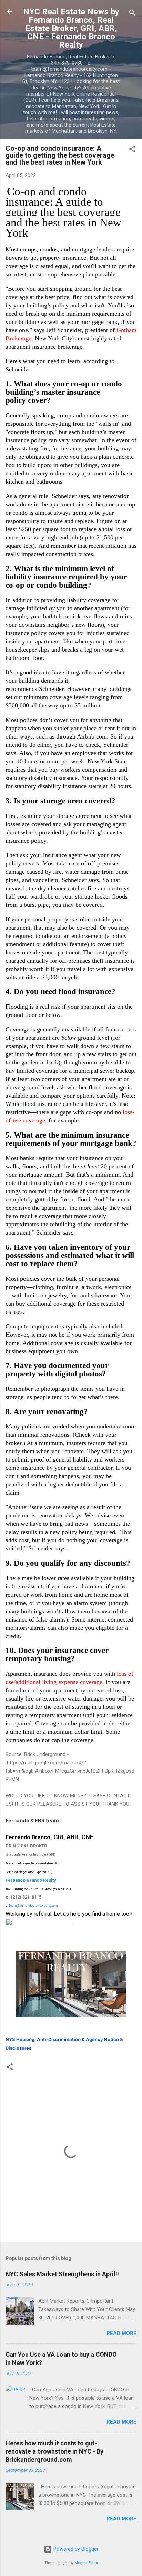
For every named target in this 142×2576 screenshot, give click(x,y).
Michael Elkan (86, 2563)
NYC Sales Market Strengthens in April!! (62, 2274)
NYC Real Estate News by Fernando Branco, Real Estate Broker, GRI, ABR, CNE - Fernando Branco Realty (71, 28)
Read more (121, 2333)
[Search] (132, 14)
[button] (132, 150)
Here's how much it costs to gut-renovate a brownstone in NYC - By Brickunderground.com (54, 2451)
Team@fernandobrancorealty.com (33, 1906)
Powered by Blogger (75, 2549)
